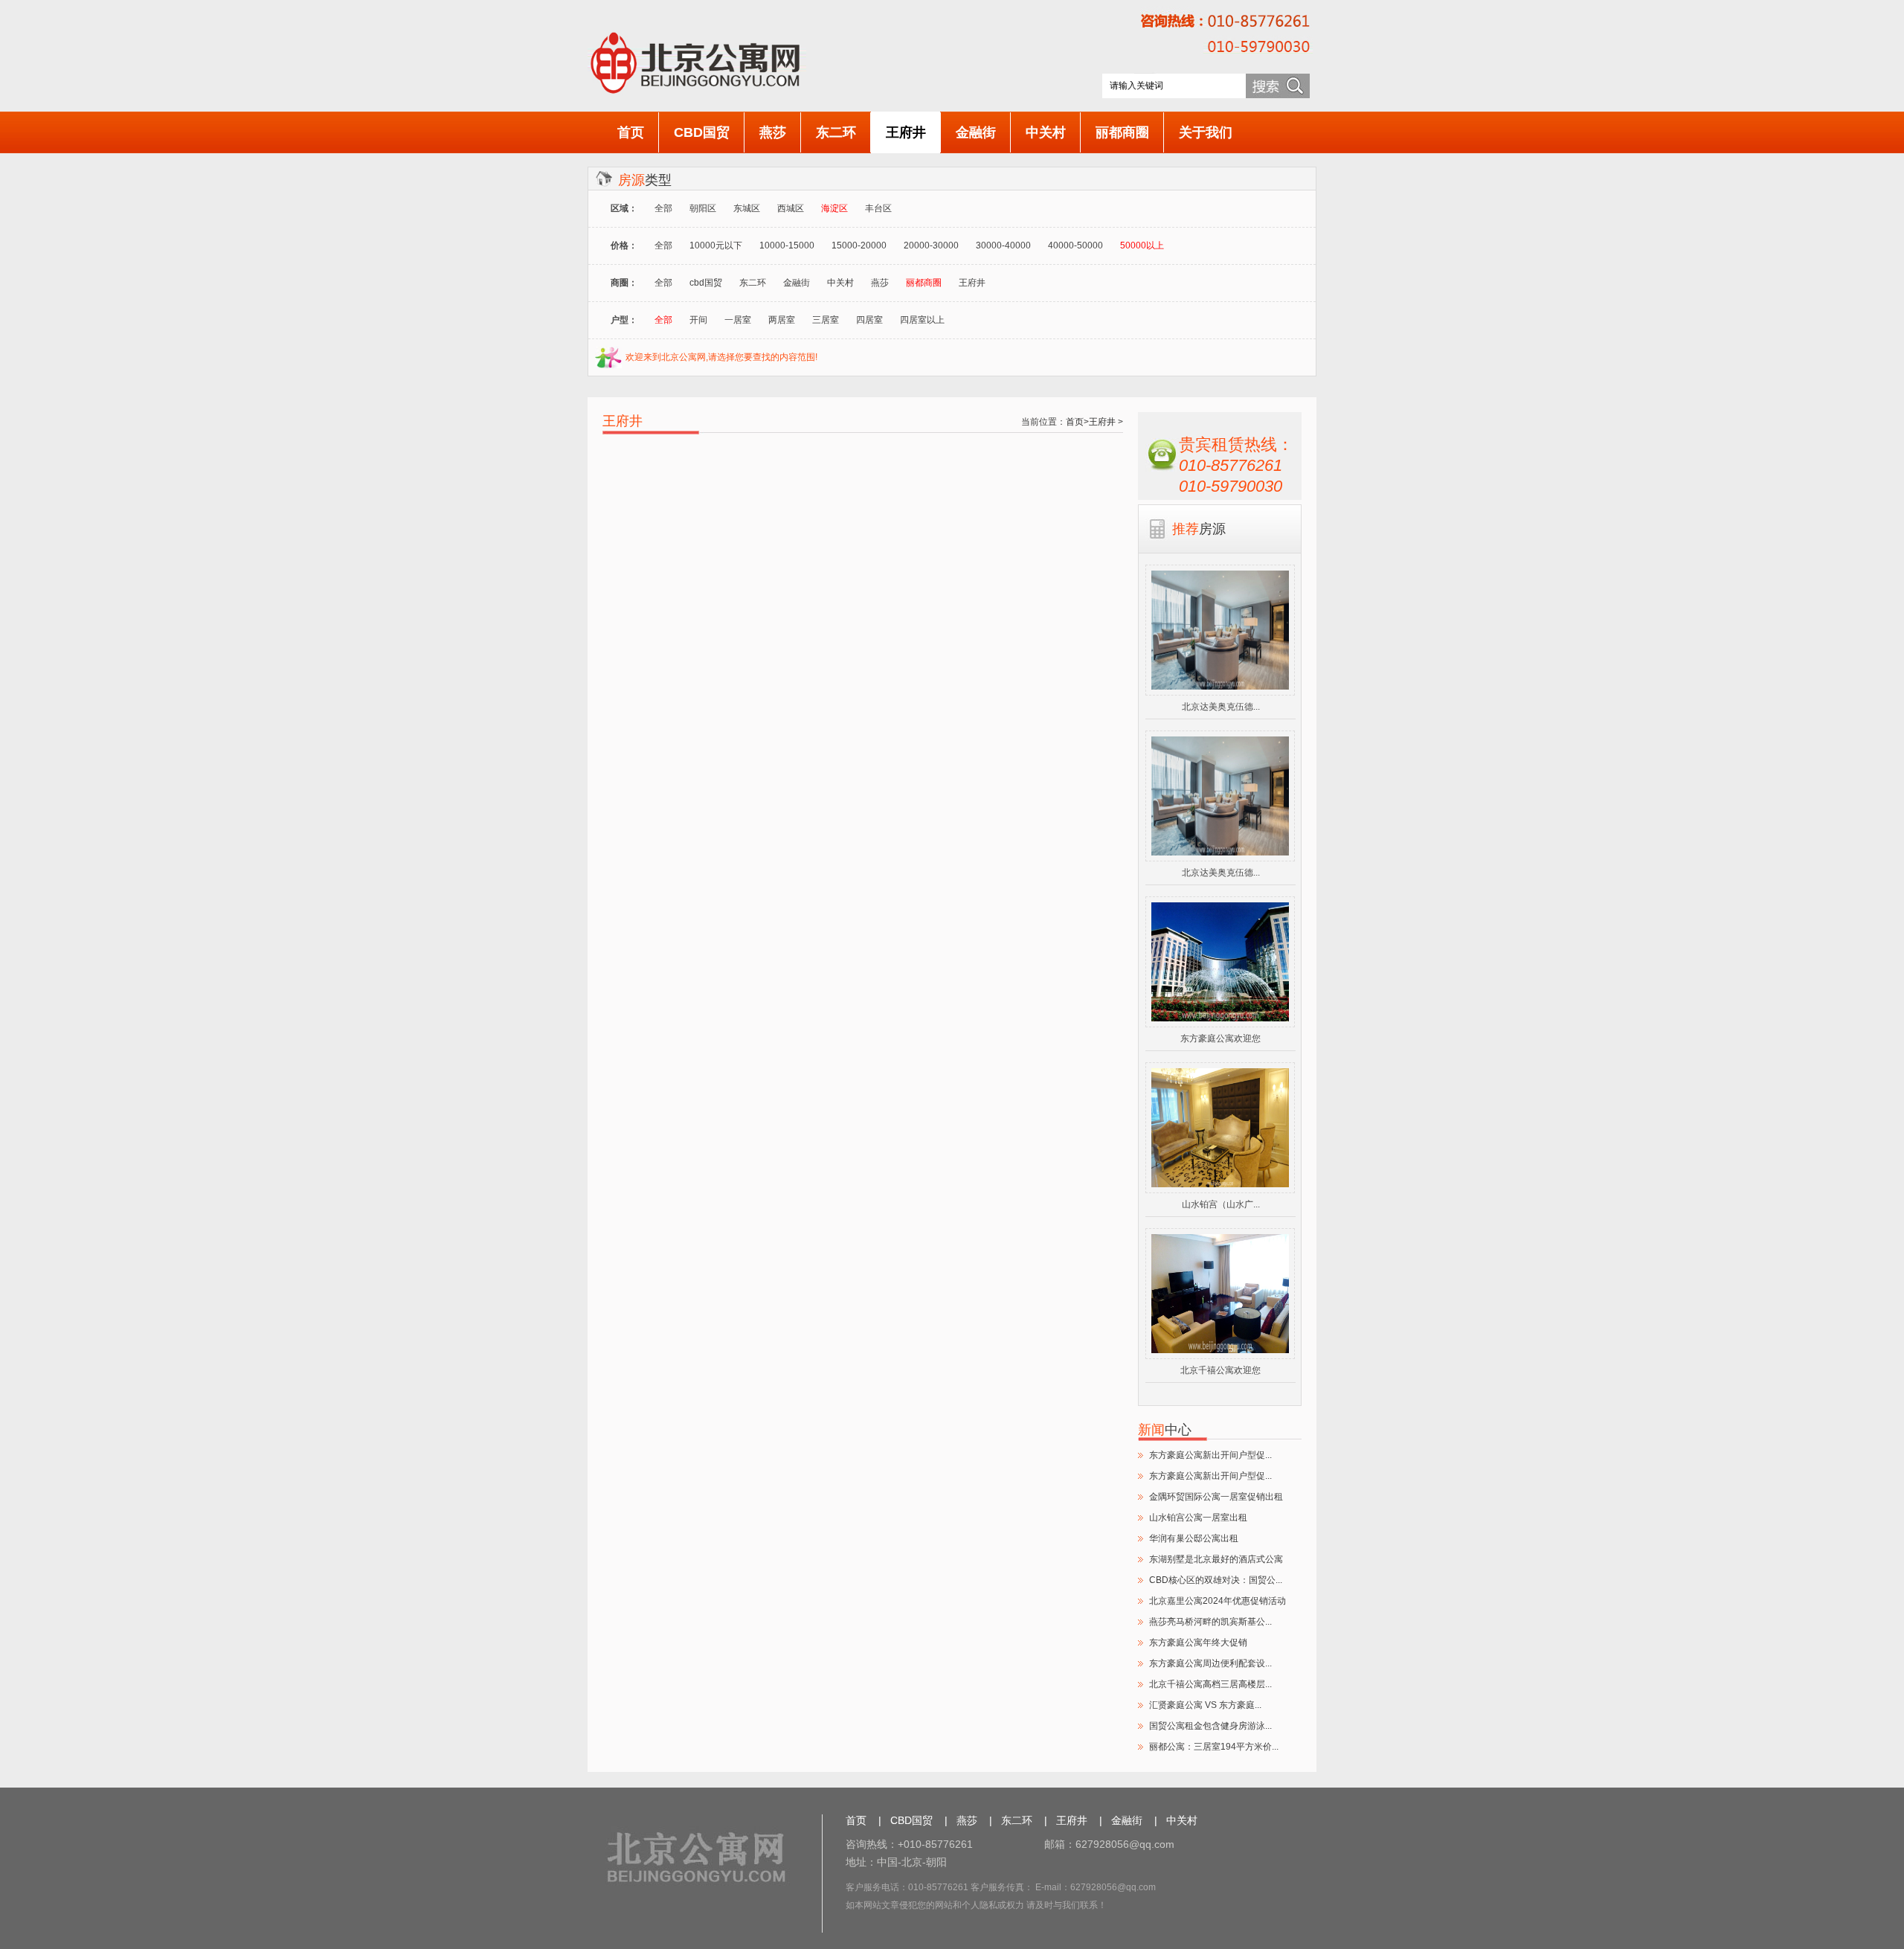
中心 (1165, 1430)
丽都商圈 (1122, 132)
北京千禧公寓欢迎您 (1220, 1370)
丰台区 (878, 208)
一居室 (738, 320)
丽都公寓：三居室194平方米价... (1214, 1747)
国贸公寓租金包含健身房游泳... (1210, 1726)
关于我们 (1206, 132)
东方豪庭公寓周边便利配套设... (1210, 1663)
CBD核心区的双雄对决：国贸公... (1216, 1580)
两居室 (782, 320)
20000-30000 (931, 245)
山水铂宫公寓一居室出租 (1198, 1518)
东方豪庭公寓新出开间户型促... (1210, 1455)
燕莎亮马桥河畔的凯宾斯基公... (1210, 1622)
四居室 (869, 320)
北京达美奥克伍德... (1221, 707)
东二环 (836, 132)
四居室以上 (922, 320)
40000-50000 (1075, 245)
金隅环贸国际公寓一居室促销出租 (1216, 1497)
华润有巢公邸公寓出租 (1194, 1538)
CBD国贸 (702, 132)
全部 (663, 208)
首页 (631, 132)
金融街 (976, 132)
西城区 (791, 208)
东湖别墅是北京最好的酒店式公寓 (1216, 1559)
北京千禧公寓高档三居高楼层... (1210, 1684)
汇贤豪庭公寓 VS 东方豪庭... (1205, 1705)
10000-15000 (787, 245)
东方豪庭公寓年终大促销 (1198, 1643)
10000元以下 (716, 245)
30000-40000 (1003, 245)
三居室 (826, 320)
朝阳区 (703, 208)
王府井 (906, 132)
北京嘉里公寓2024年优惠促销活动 (1218, 1601)
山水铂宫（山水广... (1221, 1204)
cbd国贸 (706, 283)
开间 (698, 320)
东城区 (747, 208)
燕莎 (773, 132)
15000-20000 (859, 245)
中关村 (1046, 132)
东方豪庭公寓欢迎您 (1220, 1038)
